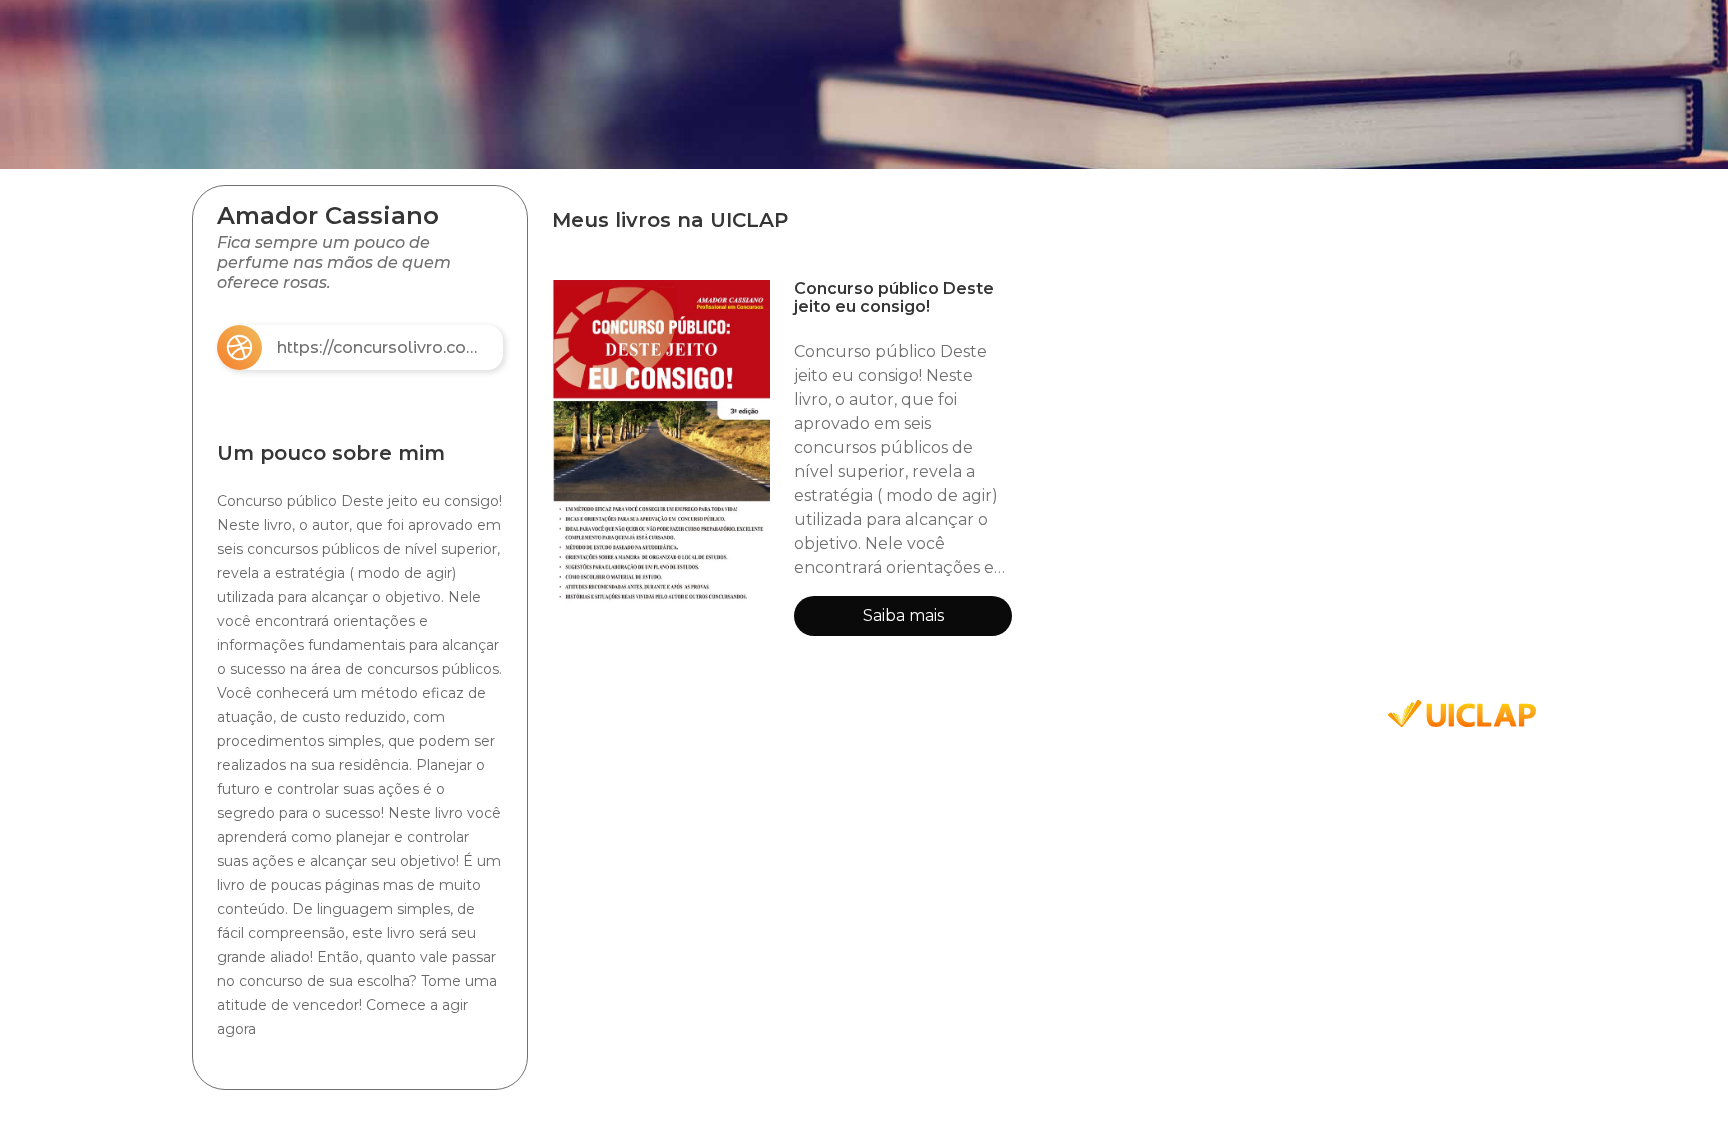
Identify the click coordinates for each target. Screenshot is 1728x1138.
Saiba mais (903, 615)
